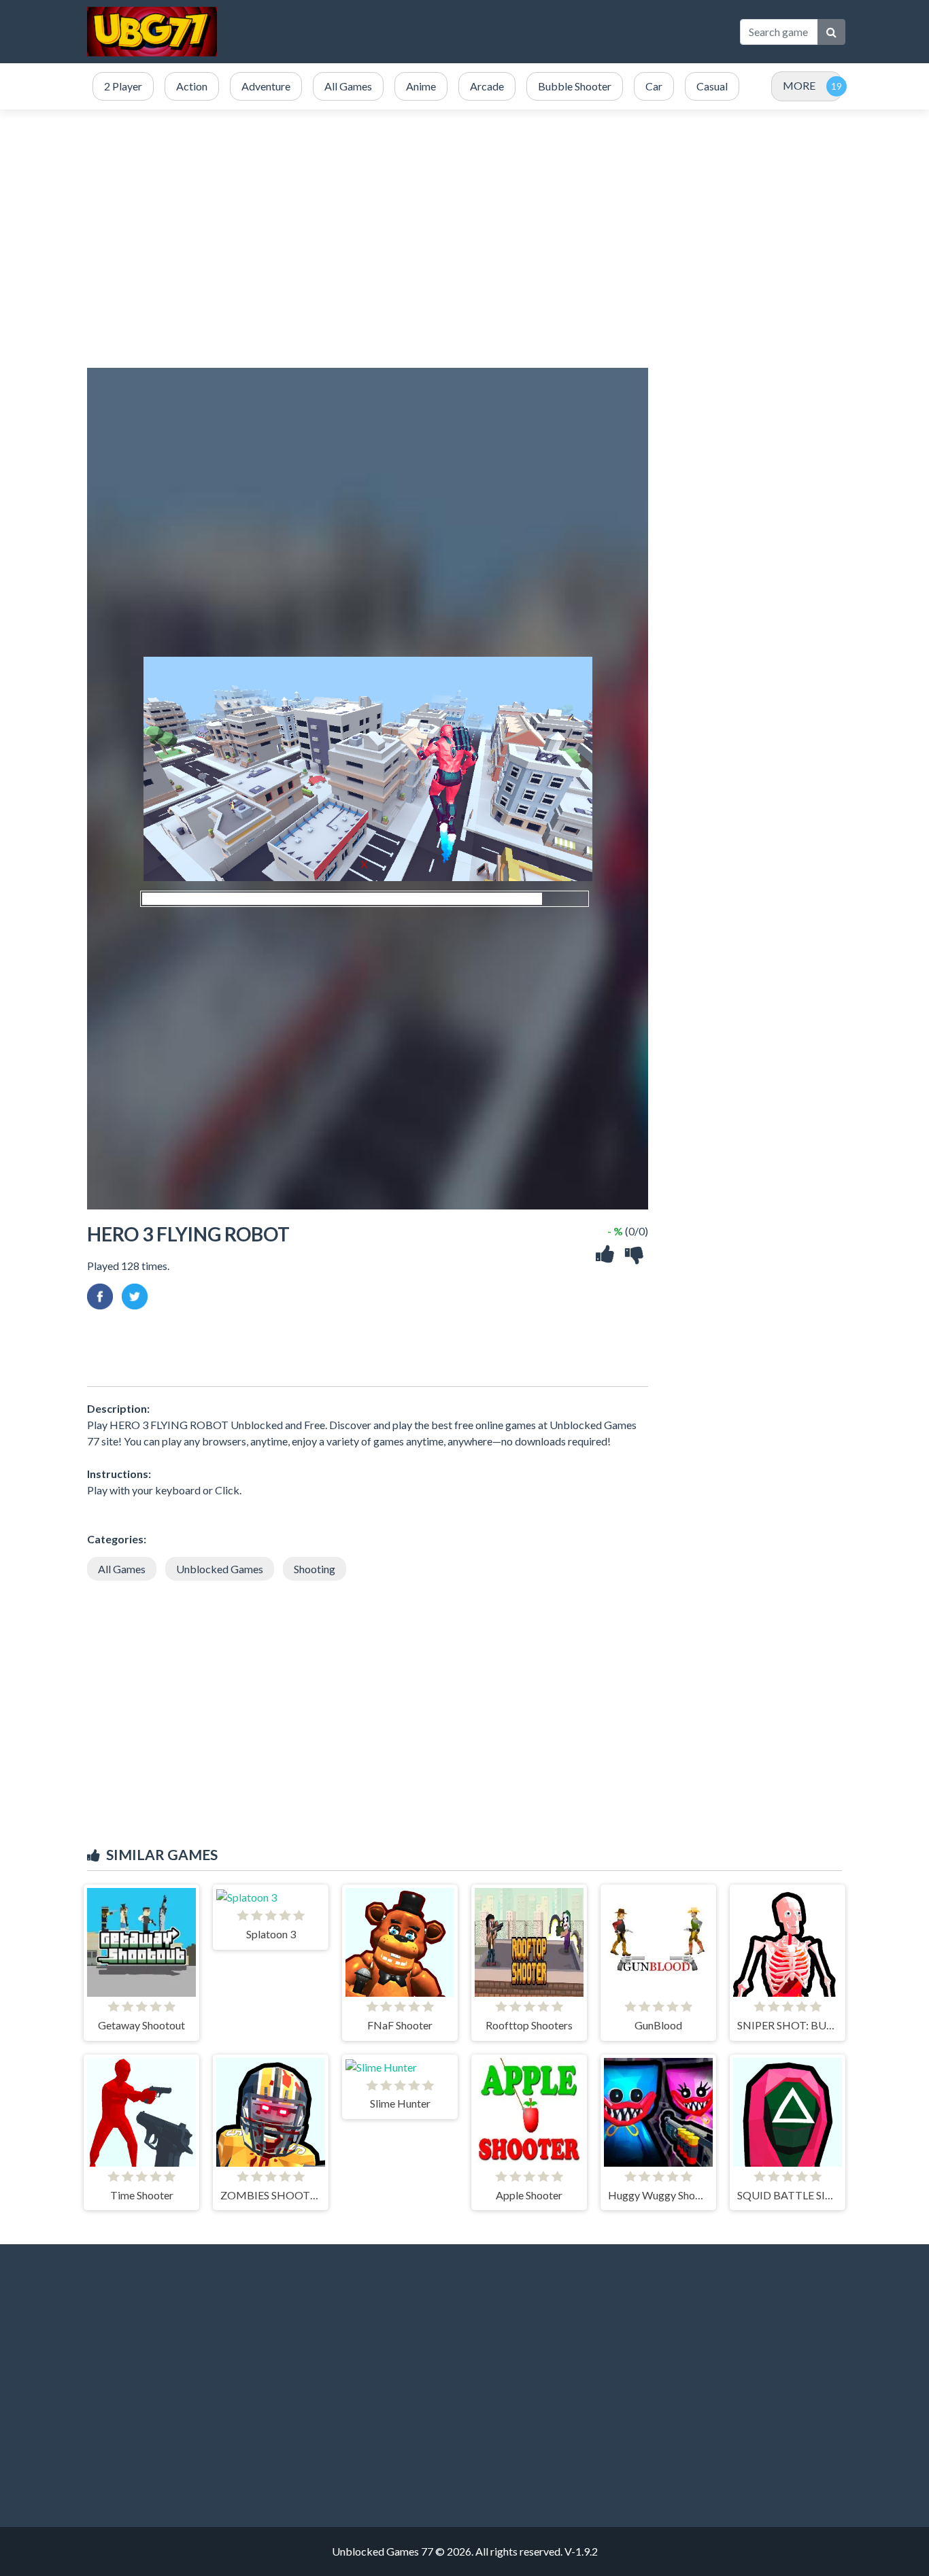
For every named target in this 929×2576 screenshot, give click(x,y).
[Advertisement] (479, 32)
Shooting (315, 1569)
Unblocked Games (220, 1569)
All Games (122, 1569)
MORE (799, 85)
